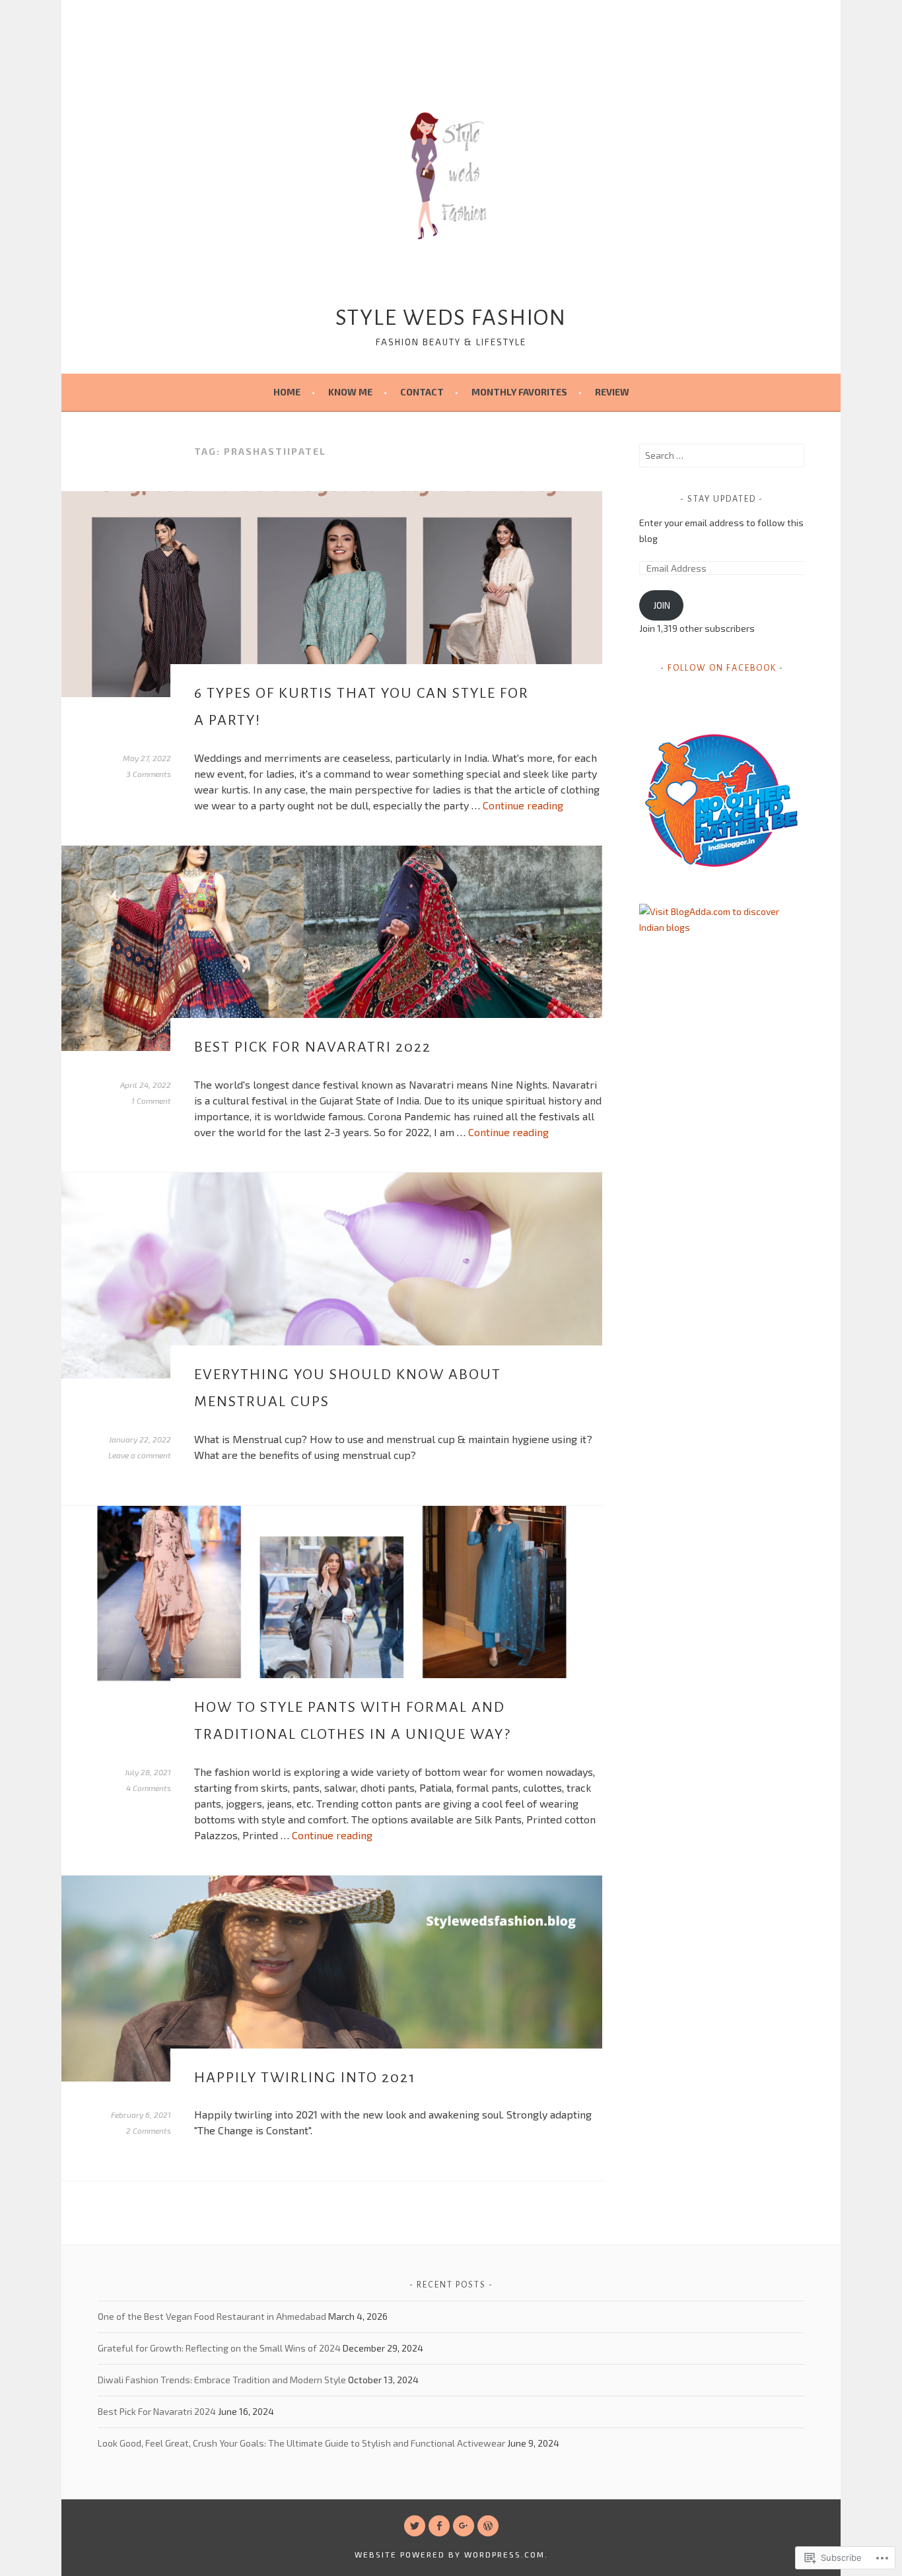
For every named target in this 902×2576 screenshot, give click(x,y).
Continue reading (523, 805)
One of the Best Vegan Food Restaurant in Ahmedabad (212, 2316)
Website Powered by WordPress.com (450, 2554)
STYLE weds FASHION (451, 318)
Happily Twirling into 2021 (305, 2078)
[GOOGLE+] (464, 2526)
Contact (422, 392)
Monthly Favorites (519, 392)
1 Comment (151, 1101)
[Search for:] (722, 455)
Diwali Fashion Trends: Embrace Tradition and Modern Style (222, 2380)
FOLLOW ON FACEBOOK (722, 668)
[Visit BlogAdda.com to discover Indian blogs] (722, 927)
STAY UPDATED (722, 499)
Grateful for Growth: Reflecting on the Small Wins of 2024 (219, 2348)
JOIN (662, 605)
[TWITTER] (415, 2526)
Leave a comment (140, 1455)
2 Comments (149, 2130)
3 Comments (149, 774)
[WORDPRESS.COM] (488, 2526)
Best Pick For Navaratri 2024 (157, 2411)
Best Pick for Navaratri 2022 (313, 1047)
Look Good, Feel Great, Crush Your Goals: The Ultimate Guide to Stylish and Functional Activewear (301, 2443)
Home (287, 392)
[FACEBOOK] (439, 2526)
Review (612, 392)
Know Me (350, 392)
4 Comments (149, 1788)
